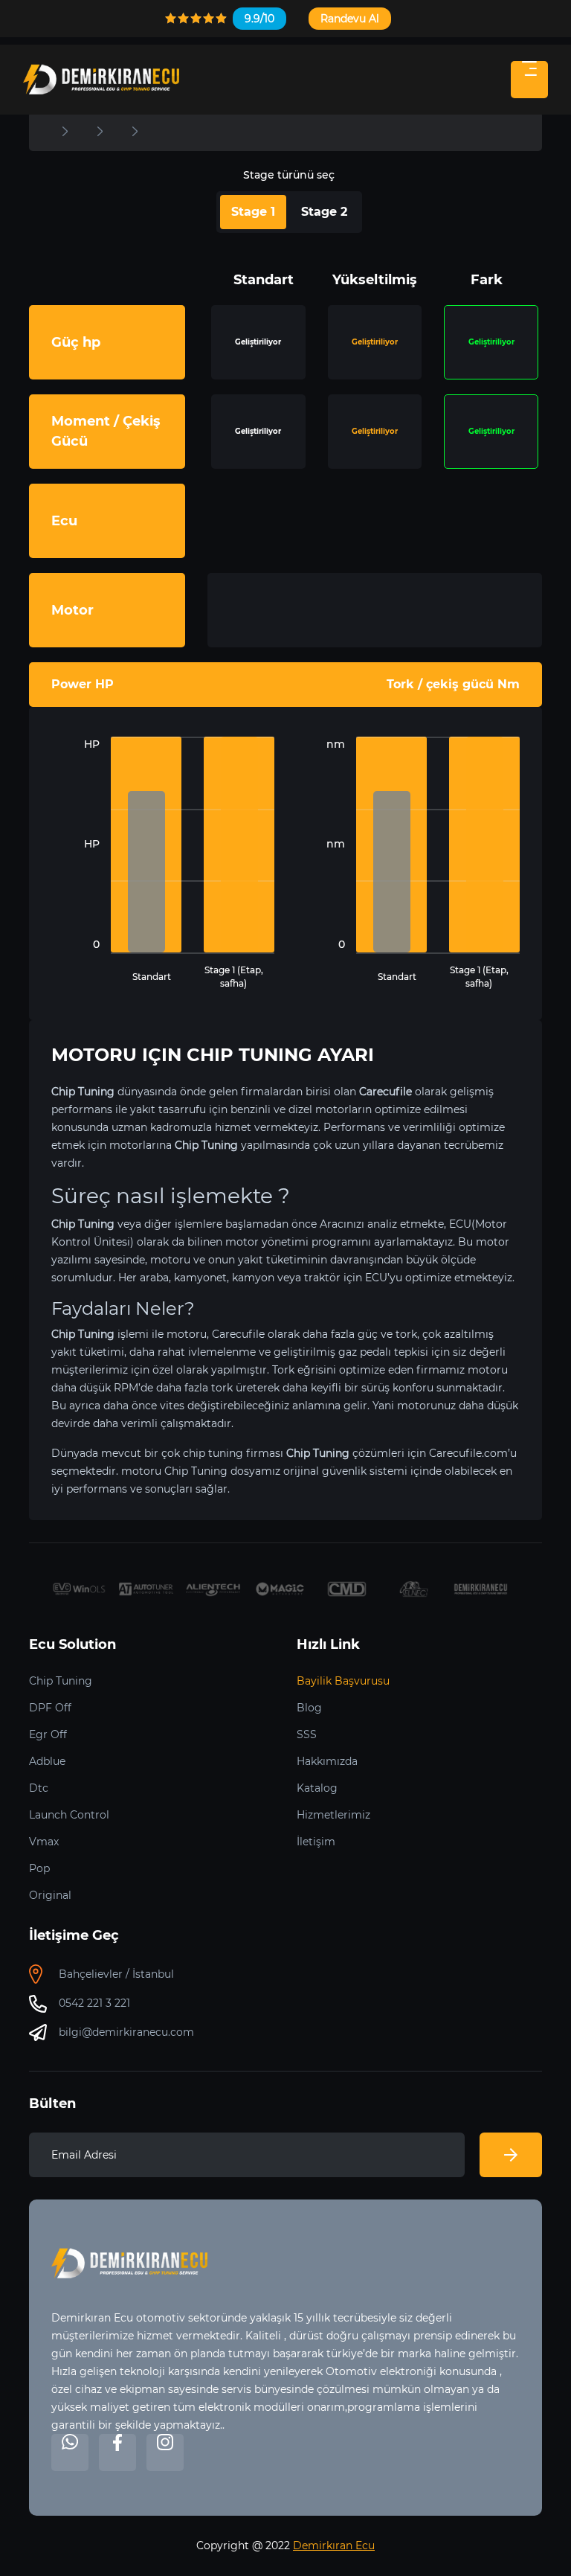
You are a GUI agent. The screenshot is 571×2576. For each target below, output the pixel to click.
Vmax (44, 1842)
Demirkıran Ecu (334, 2545)
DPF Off (50, 1708)
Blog (309, 1708)
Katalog (317, 1788)
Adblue (47, 1761)
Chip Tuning (61, 1681)
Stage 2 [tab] (324, 212)
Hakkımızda (327, 1761)
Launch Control (69, 1815)
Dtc (39, 1788)
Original (50, 1895)
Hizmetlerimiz (333, 1815)
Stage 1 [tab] (253, 212)
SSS (307, 1734)
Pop (39, 1868)
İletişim (316, 1842)
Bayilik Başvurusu (343, 1681)
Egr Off (48, 1734)
